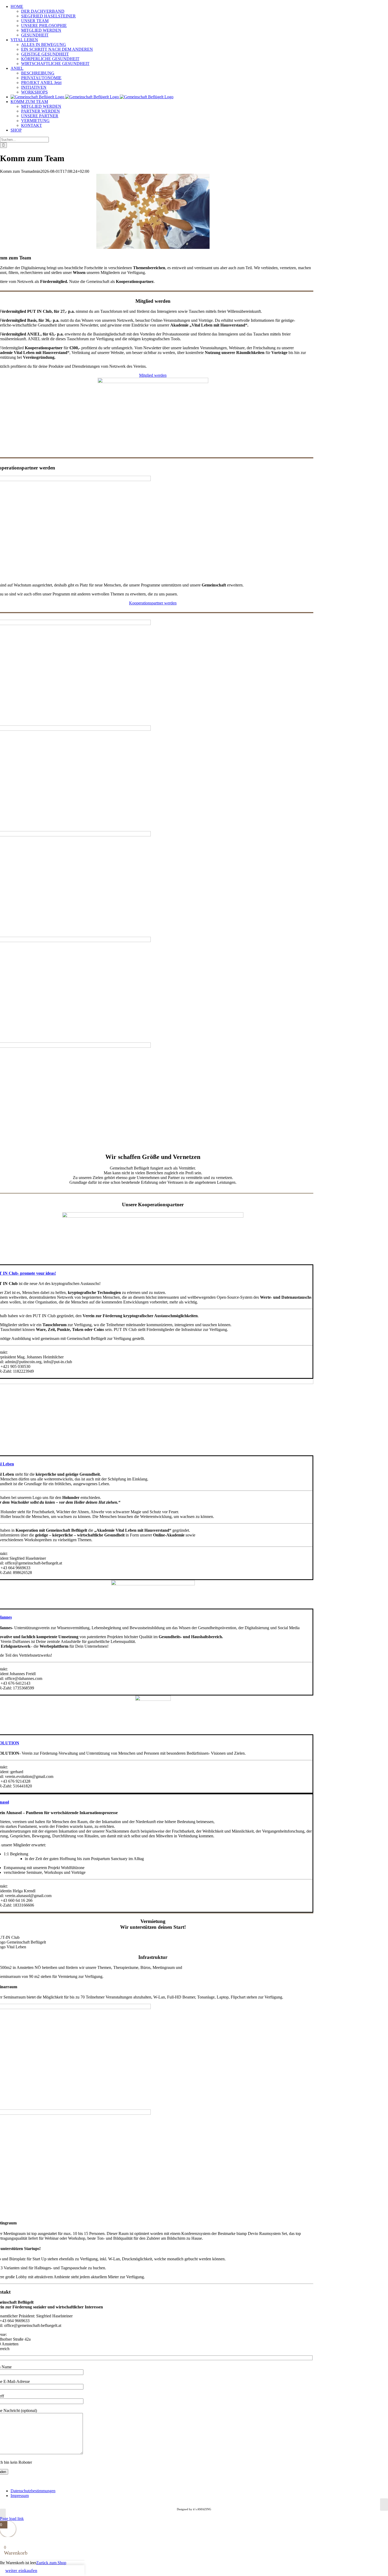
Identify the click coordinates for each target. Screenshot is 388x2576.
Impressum (20, 2496)
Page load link (12, 2519)
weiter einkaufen (21, 2570)
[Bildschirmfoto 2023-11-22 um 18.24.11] (153, 1216)
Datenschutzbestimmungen (33, 2491)
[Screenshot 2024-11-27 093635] (153, 1584)
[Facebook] (384, 2505)
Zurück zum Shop (51, 2563)
